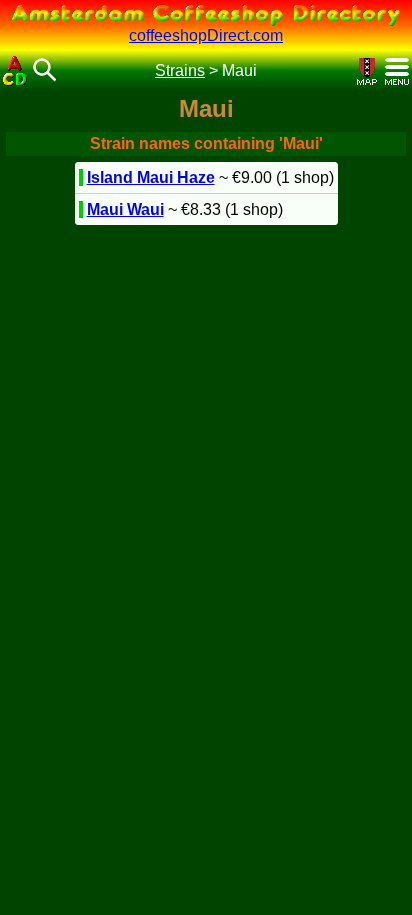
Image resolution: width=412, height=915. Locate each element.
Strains (180, 70)
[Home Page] (15, 71)
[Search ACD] (45, 71)
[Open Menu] (397, 71)
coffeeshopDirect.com (206, 35)
